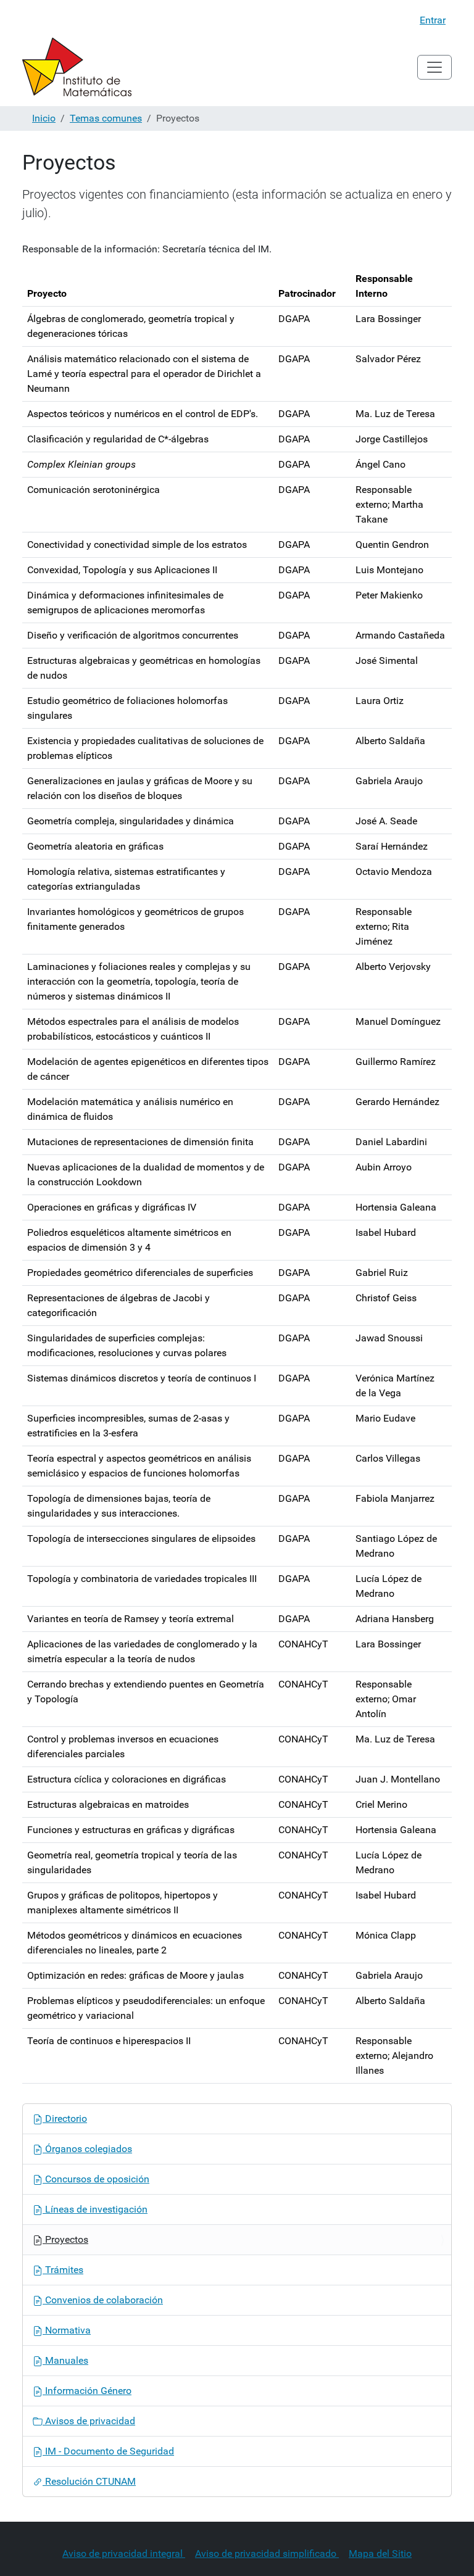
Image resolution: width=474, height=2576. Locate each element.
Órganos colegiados (87, 2149)
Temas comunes (106, 118)
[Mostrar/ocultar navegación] (434, 67)
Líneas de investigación (95, 2209)
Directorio (65, 2118)
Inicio (44, 118)
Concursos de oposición (96, 2179)
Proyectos (65, 2239)
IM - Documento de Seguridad (108, 2451)
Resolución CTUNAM (89, 2481)
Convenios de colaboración (103, 2300)
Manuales (65, 2360)
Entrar (433, 20)
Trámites (63, 2270)
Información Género (87, 2391)
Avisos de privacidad (89, 2421)
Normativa (67, 2330)
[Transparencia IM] (77, 67)
